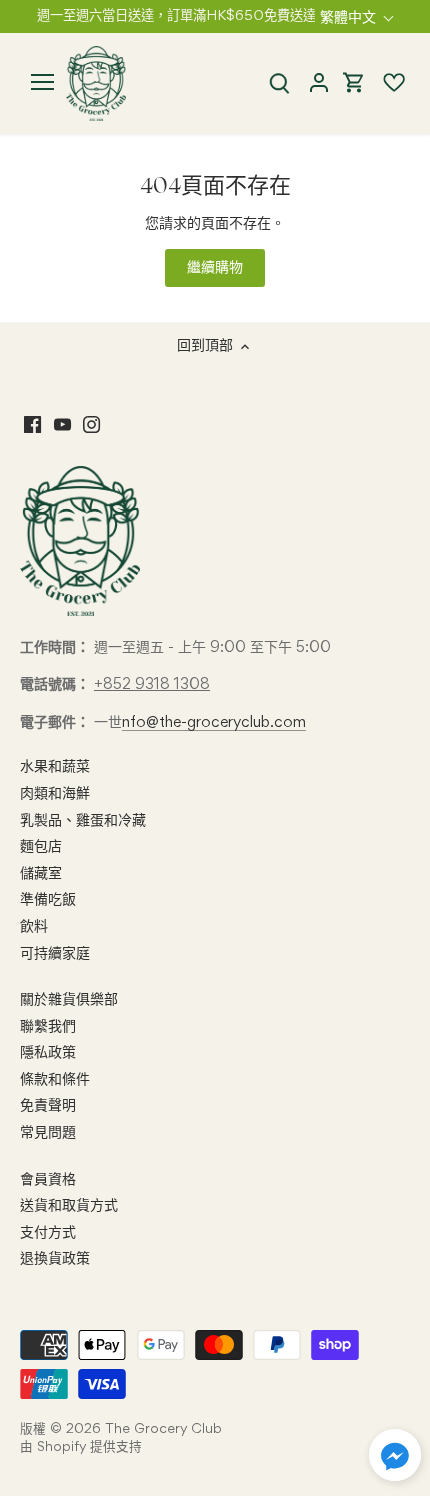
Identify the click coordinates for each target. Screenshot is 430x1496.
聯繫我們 (48, 1027)
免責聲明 (48, 1106)
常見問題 (48, 1133)
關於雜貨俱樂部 (69, 1000)
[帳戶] (318, 83)
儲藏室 (41, 874)
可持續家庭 (55, 954)
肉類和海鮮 (55, 794)
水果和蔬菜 (55, 767)
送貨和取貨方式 (69, 1206)
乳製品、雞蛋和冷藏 (83, 821)
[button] (395, 1455)
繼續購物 (215, 268)
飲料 (34, 927)
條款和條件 (55, 1080)
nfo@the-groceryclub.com (214, 723)
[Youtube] (62, 425)
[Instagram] (91, 425)
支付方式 (48, 1233)
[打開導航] (42, 82)
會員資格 (48, 1180)
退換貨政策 (55, 1259)
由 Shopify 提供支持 (81, 1447)
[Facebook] (32, 425)
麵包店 (41, 847)
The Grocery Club (163, 1429)
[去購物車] (354, 83)
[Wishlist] (385, 83)
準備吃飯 (48, 900)
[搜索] (279, 83)
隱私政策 (48, 1053)
